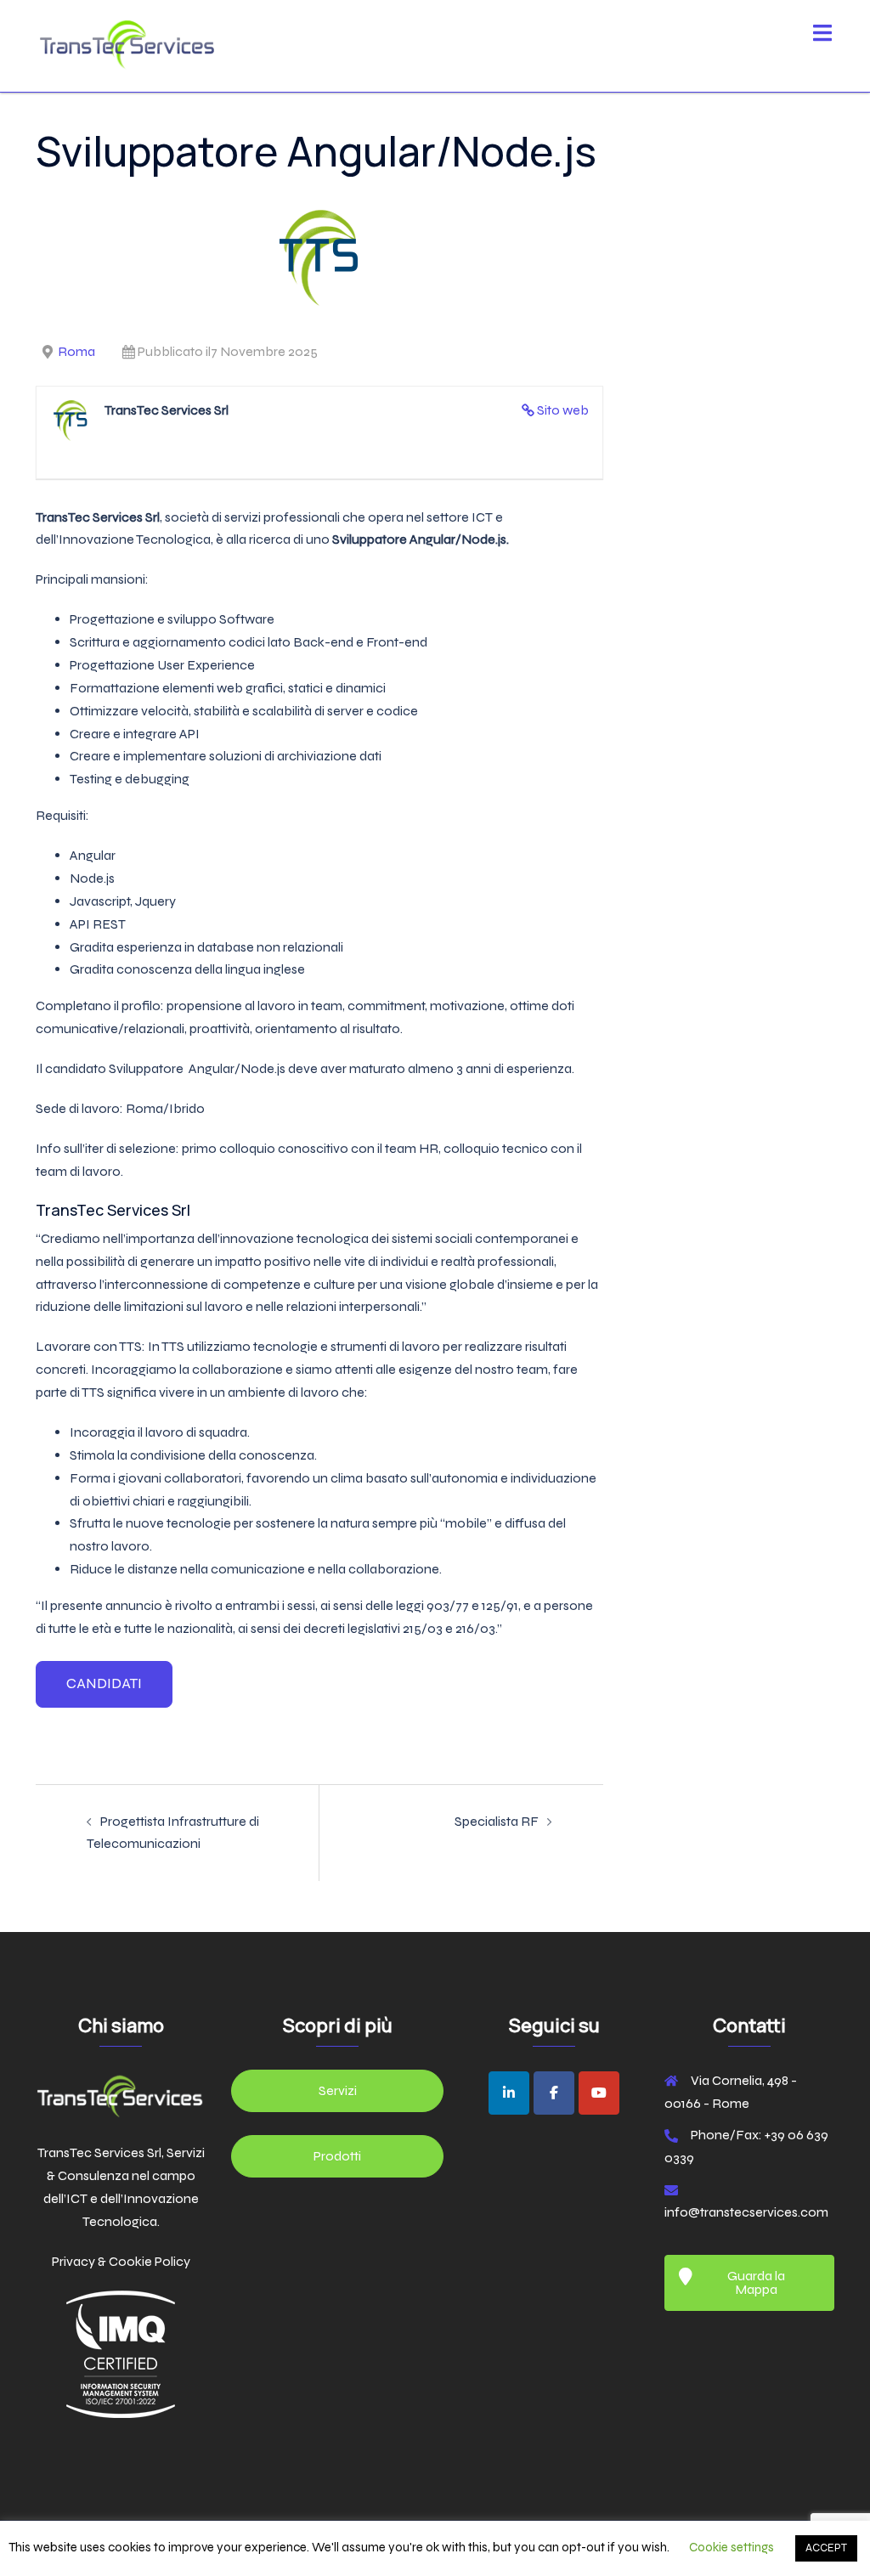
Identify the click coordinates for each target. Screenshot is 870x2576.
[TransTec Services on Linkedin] (509, 2093)
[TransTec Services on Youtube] (599, 2093)
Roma (76, 351)
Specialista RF (497, 1821)
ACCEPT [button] (826, 2548)
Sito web (563, 410)
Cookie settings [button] (732, 2547)
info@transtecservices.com (746, 2212)
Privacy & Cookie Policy (121, 2261)
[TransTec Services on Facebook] (554, 2093)
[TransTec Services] (127, 45)
